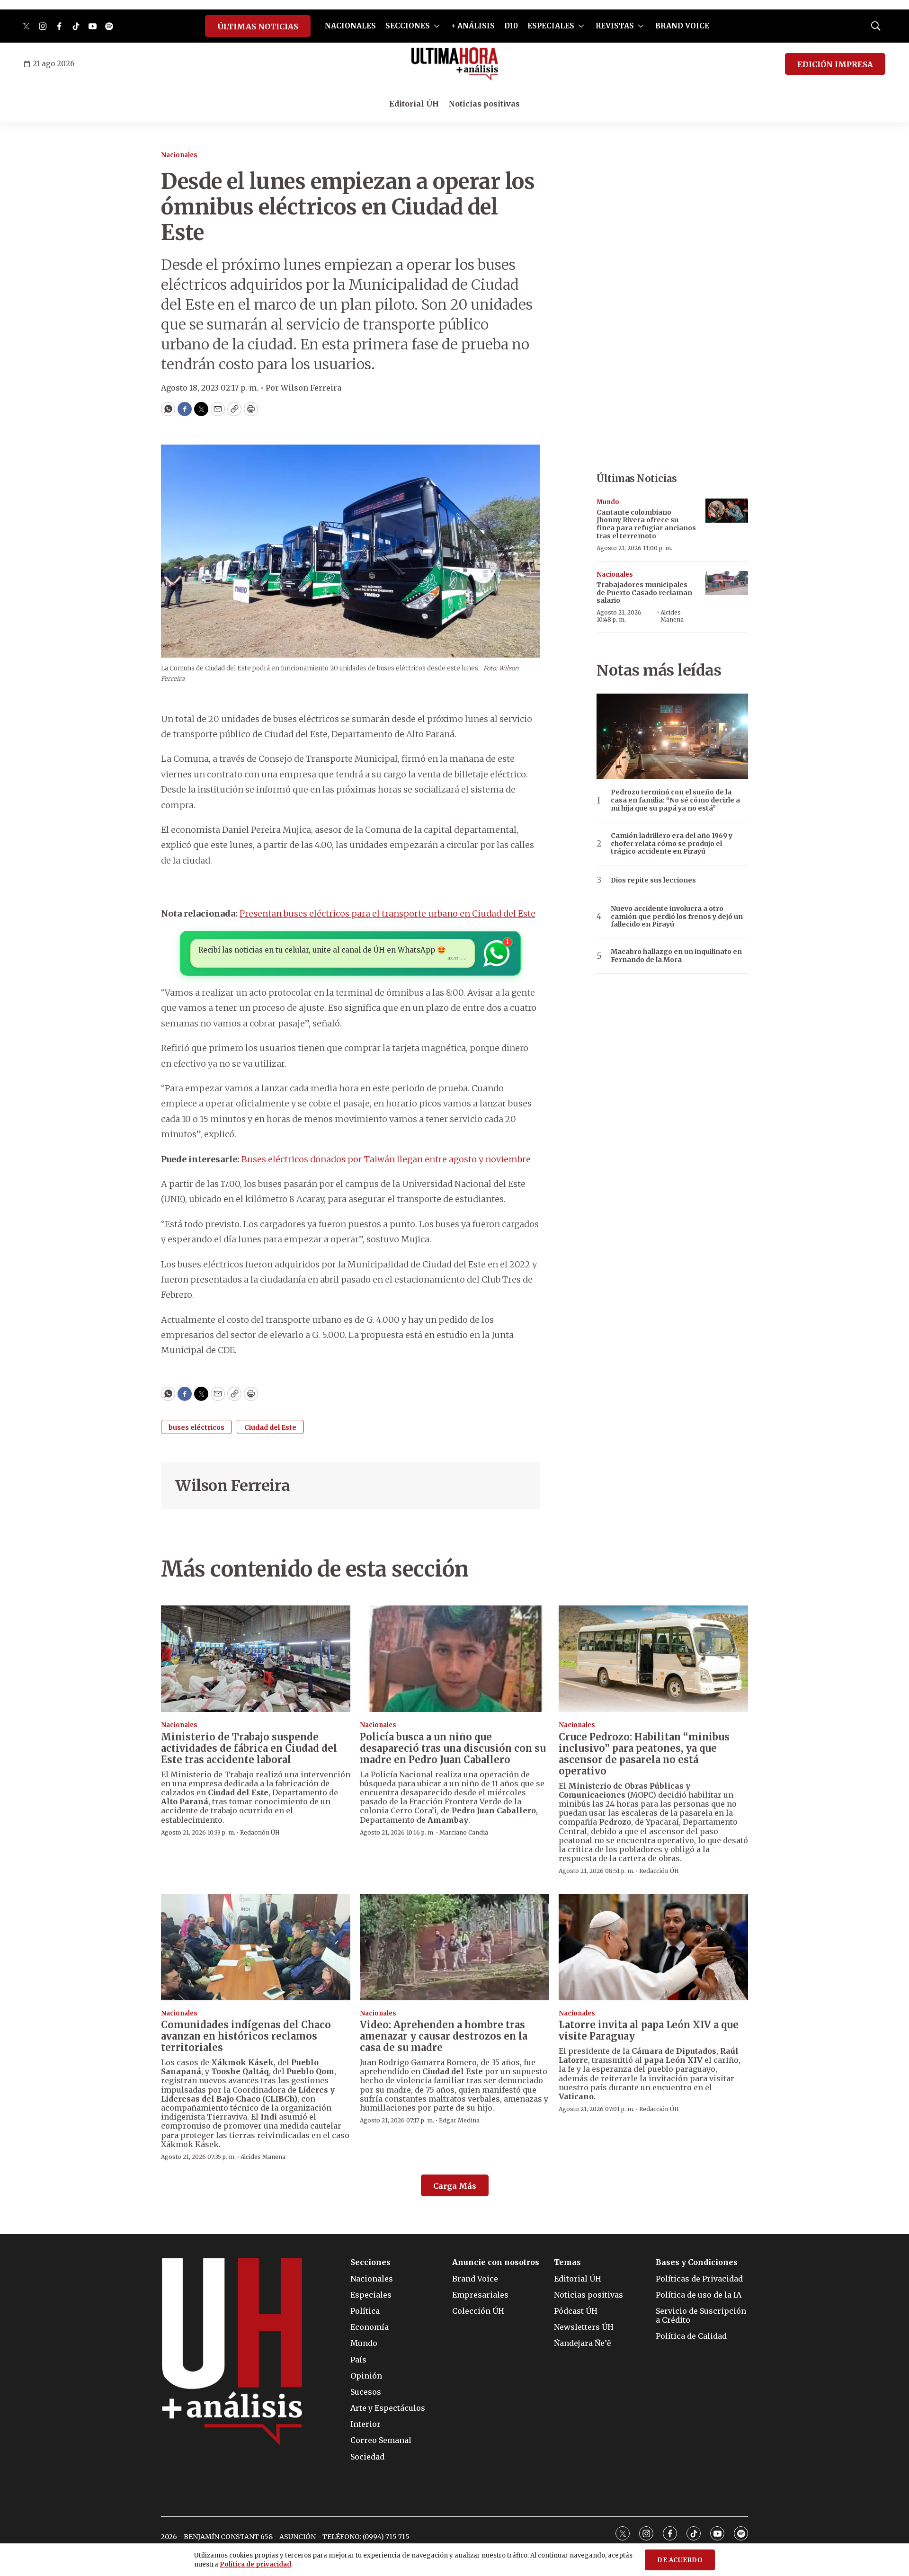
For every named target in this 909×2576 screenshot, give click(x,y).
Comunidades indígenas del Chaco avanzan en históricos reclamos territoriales (246, 2036)
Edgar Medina (459, 2120)
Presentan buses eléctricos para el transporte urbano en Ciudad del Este (388, 914)
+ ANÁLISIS (473, 26)
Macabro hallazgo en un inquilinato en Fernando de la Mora (676, 956)
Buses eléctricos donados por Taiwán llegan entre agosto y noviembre (386, 1159)
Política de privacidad (255, 2564)
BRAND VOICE (682, 26)
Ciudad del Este (270, 1427)
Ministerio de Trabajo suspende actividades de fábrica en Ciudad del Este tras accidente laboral (249, 1748)
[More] (437, 26)
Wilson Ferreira (233, 1486)
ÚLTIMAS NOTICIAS (258, 27)
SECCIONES (408, 26)
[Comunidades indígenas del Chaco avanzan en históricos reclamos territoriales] (256, 1947)
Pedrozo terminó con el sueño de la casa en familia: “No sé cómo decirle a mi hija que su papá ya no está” (675, 800)
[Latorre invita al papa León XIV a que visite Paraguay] (653, 1947)
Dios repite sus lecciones (653, 880)
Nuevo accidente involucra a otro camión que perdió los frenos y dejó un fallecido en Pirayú (677, 917)
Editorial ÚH (414, 104)
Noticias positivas (484, 104)
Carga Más (455, 2186)
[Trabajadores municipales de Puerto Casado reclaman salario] (727, 583)
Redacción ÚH (260, 1832)
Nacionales (179, 155)
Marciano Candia (464, 1832)
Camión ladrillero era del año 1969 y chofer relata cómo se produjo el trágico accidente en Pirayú (672, 844)
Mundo (608, 502)
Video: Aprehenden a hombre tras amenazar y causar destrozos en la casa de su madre (444, 2036)
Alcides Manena (672, 616)
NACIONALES (350, 26)
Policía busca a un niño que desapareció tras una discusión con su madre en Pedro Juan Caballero (453, 1748)
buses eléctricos (196, 1427)
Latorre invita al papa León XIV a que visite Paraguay (649, 2030)
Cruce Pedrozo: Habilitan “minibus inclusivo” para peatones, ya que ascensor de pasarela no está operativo (644, 1754)
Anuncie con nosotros (496, 2262)
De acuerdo (680, 2560)
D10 (511, 26)
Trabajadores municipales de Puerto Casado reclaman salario (644, 593)
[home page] (455, 64)
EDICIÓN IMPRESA (835, 64)
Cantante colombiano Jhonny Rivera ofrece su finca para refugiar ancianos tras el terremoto (646, 524)
